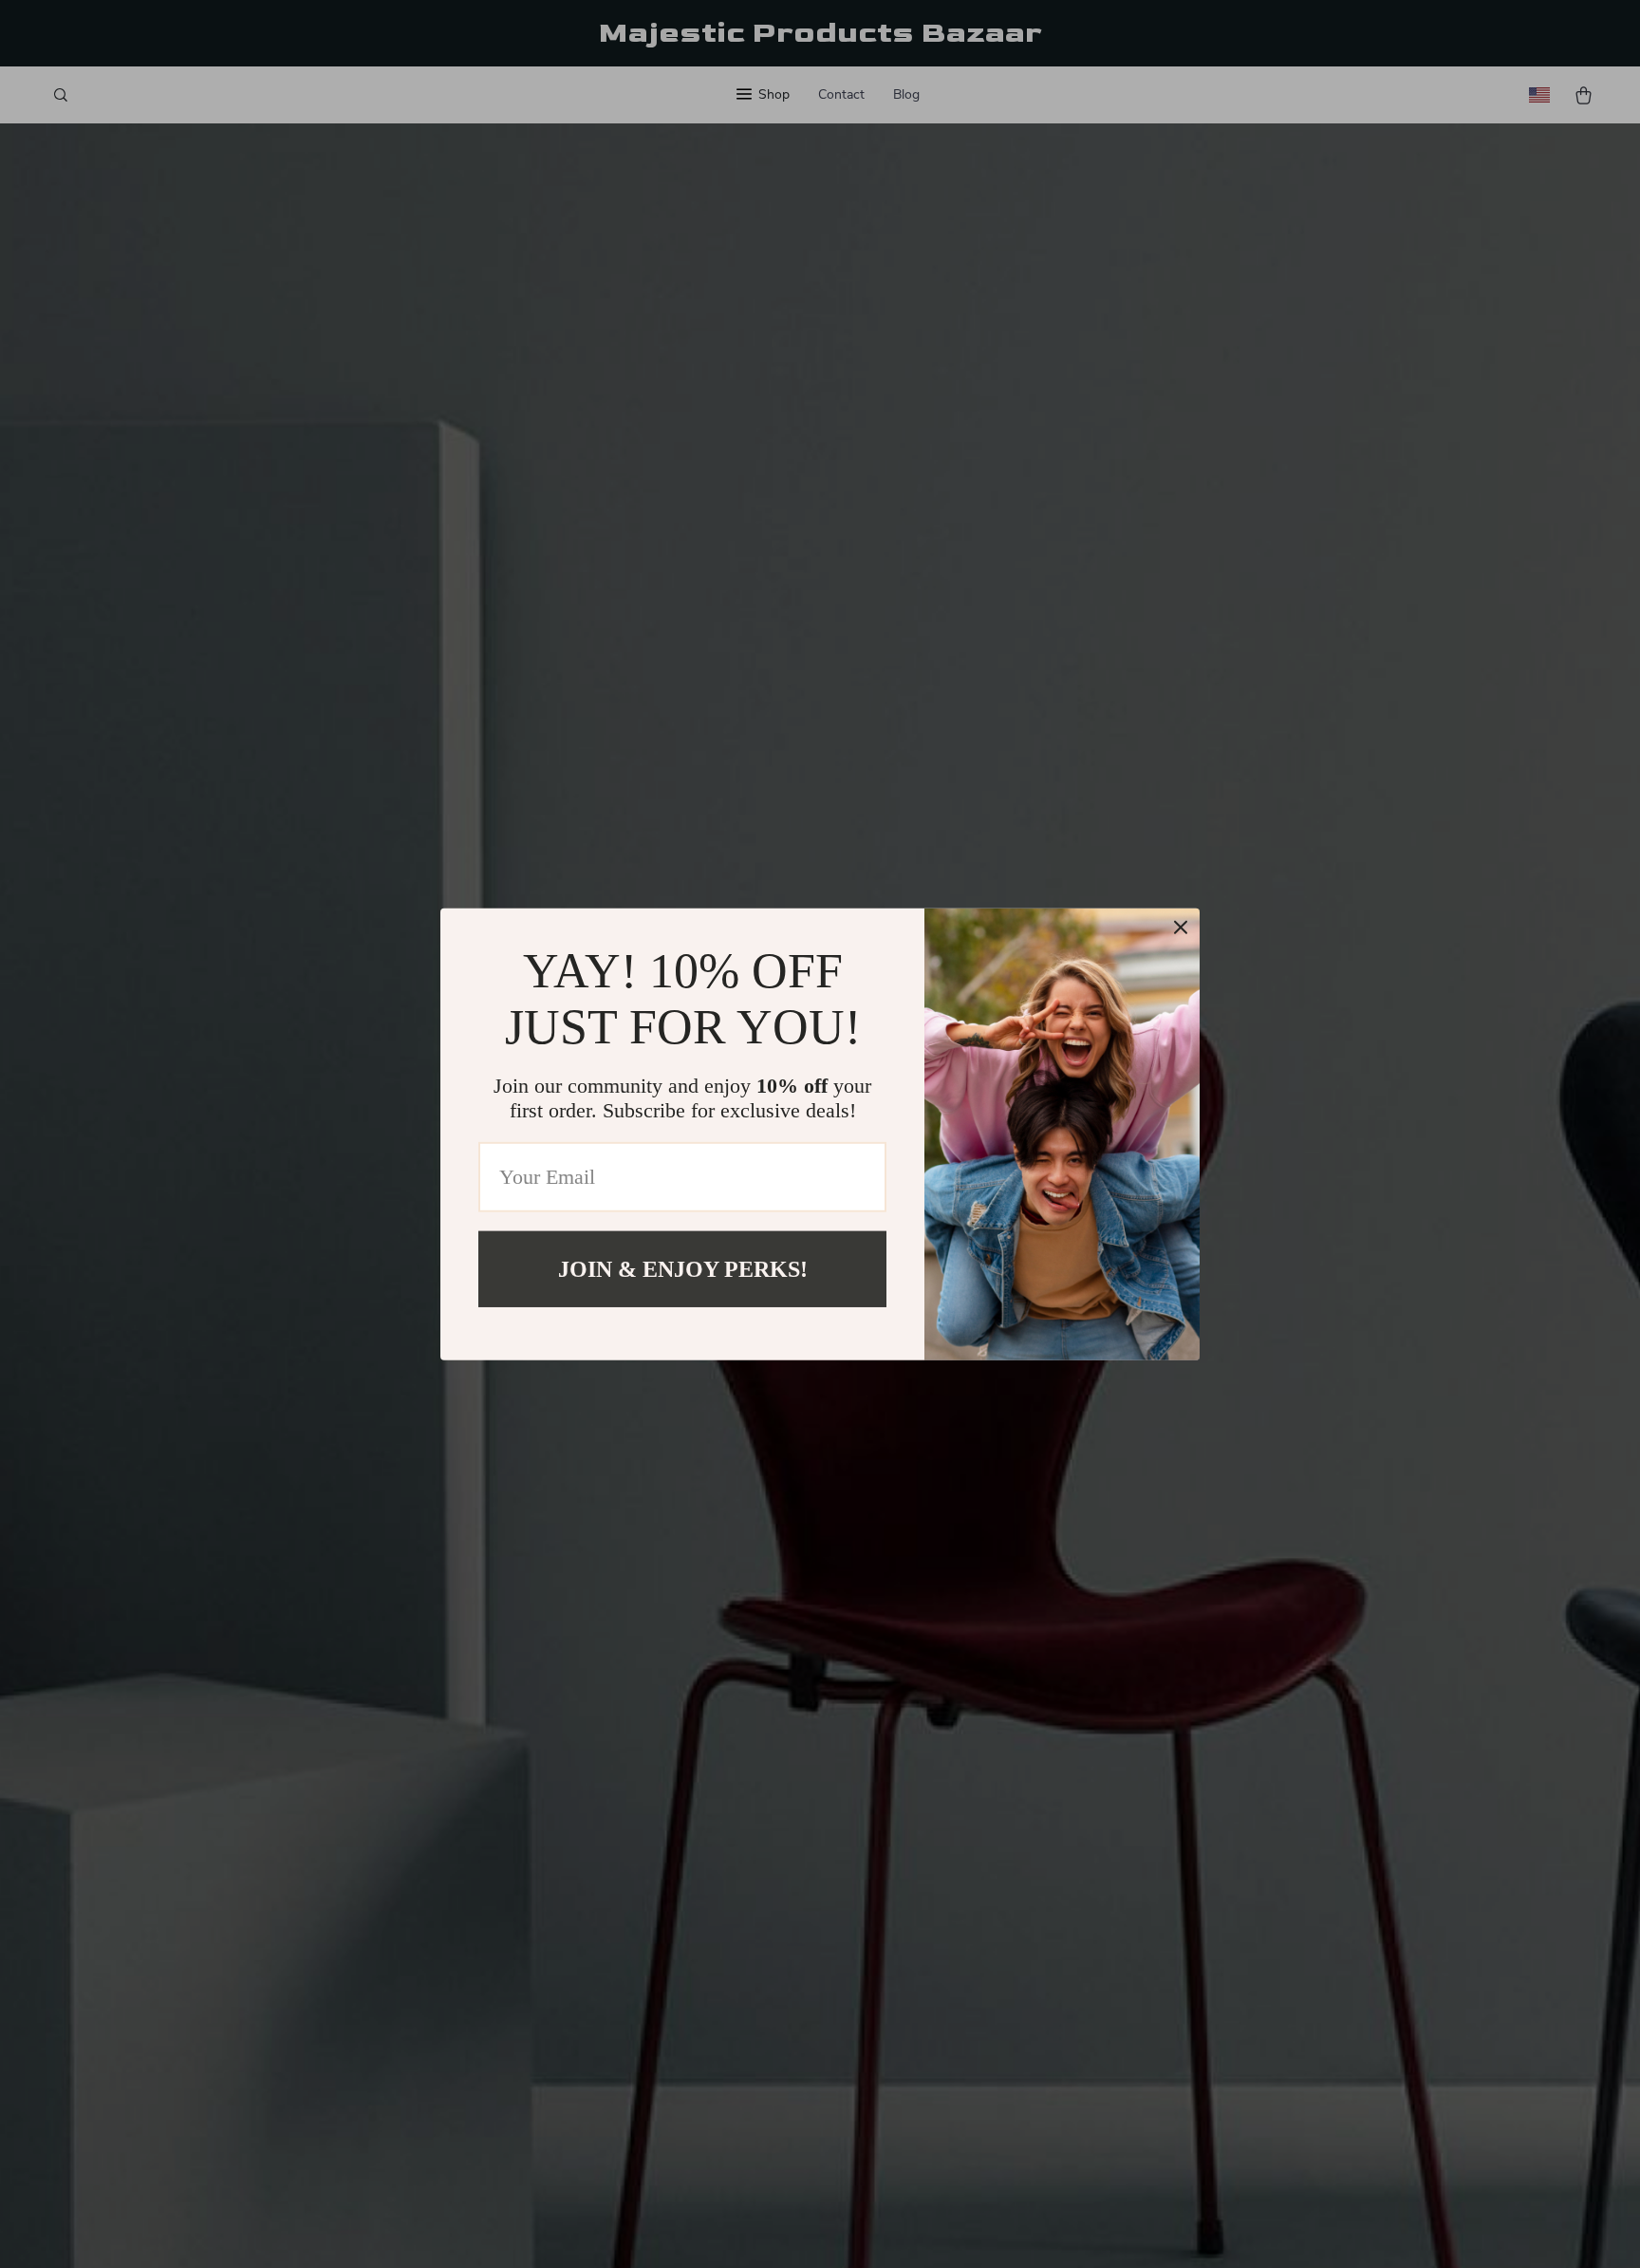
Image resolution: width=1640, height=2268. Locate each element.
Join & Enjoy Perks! (683, 1268)
